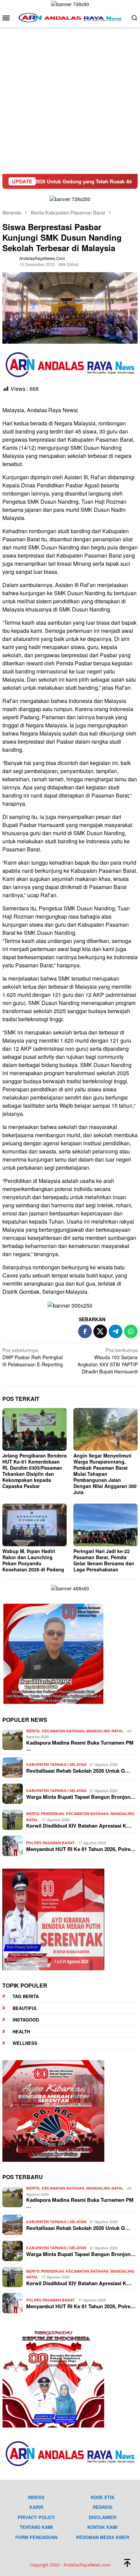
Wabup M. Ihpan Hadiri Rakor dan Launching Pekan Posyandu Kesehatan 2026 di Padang (33, 1560)
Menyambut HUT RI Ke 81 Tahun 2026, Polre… (81, 1849)
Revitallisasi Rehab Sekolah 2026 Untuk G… (78, 1771)
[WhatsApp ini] (131, 1331)
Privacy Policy (36, 2517)
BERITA (33, 1731)
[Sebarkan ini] (85, 1331)
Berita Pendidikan (45, 1814)
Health (21, 2031)
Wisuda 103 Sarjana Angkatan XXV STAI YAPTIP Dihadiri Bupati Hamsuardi (108, 1361)
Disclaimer (102, 2517)
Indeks (36, 2497)
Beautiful (25, 2008)
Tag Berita (26, 1996)
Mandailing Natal (105, 1731)
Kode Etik (103, 2497)
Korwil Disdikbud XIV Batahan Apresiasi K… (79, 1826)
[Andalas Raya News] (70, 17)
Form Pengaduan (36, 2537)
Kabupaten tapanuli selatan (56, 1764)
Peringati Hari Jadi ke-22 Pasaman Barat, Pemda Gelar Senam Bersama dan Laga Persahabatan (104, 1560)
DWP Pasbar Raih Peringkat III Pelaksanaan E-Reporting (33, 1357)
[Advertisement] (70, 101)
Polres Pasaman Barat (50, 1843)
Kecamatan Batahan (63, 1731)
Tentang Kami (36, 2527)
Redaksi (103, 2507)
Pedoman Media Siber (103, 2537)
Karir (36, 2507)
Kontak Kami (102, 2527)
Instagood (26, 2020)
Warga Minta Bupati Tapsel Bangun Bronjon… (81, 1797)
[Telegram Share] (116, 1331)
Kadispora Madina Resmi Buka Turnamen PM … (80, 1746)
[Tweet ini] (100, 1331)
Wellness (25, 2043)
